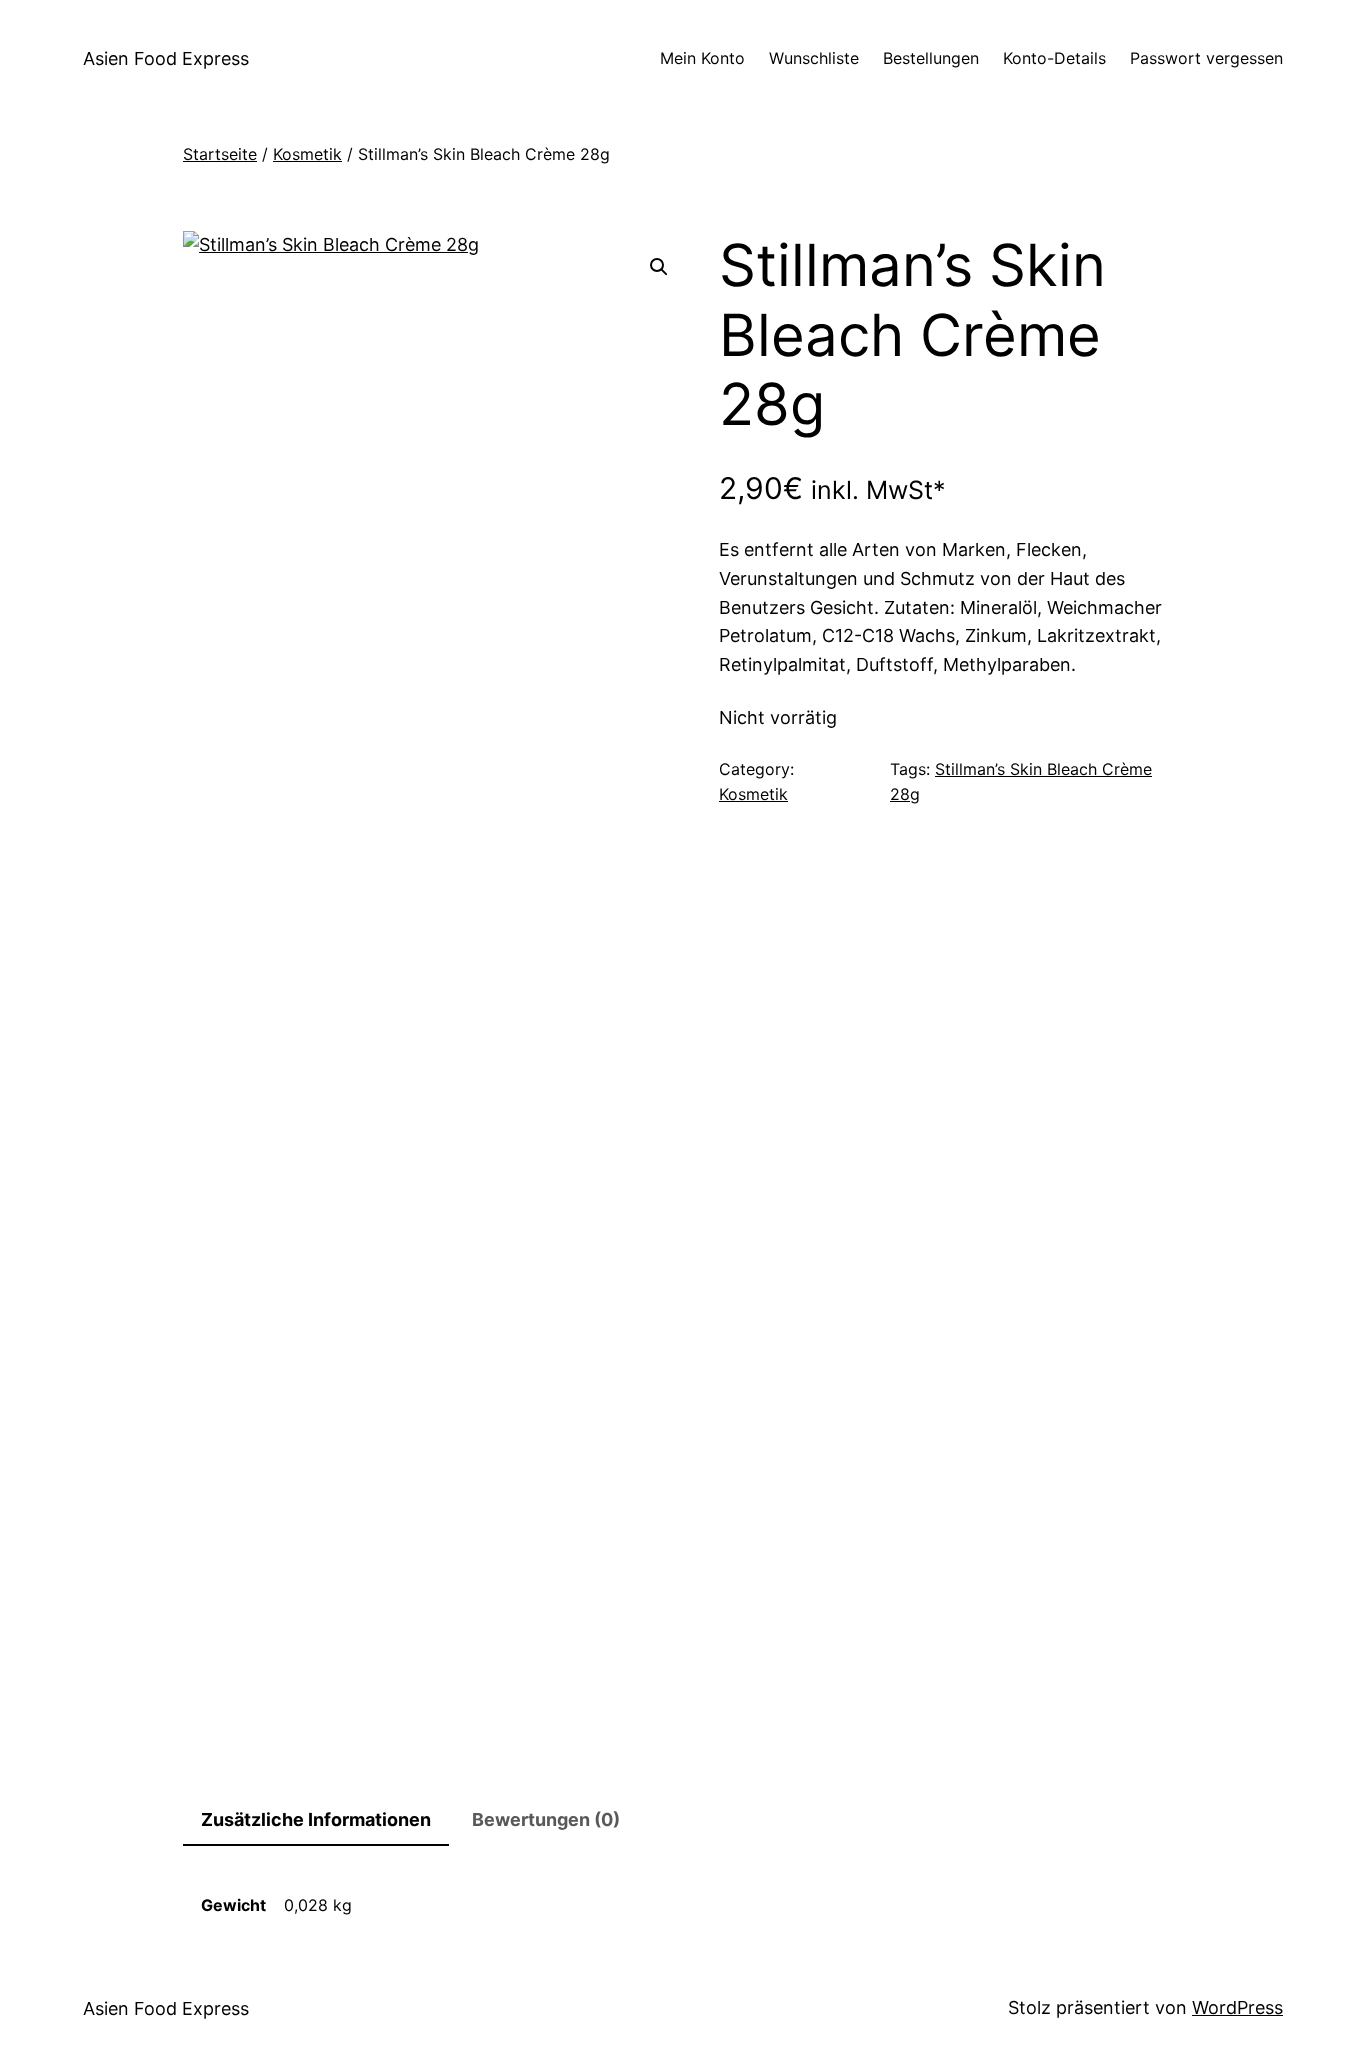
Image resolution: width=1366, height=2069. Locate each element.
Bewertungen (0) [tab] (546, 1819)
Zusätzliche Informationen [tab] (316, 1819)
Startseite (220, 154)
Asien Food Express (166, 58)
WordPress (1237, 2007)
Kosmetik (307, 154)
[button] (659, 267)
